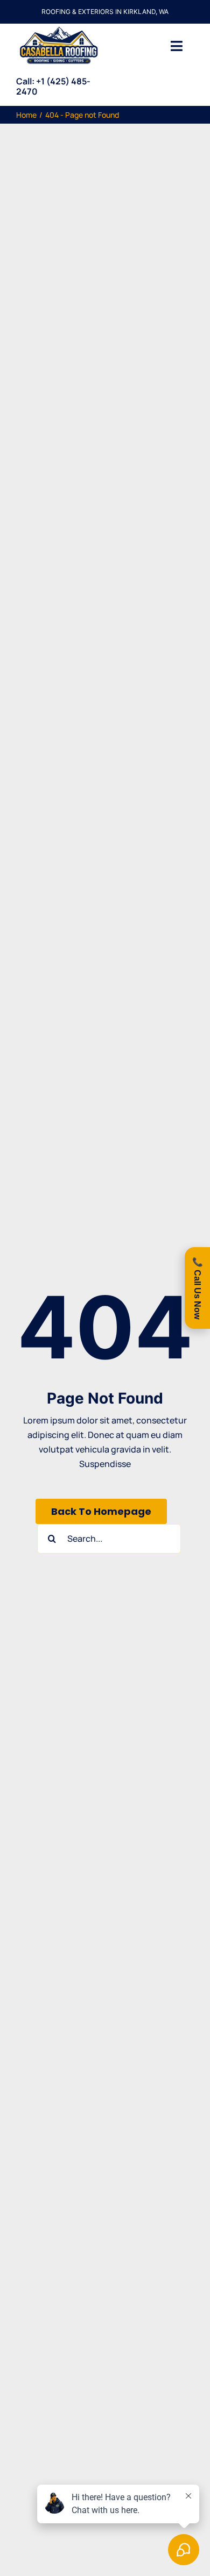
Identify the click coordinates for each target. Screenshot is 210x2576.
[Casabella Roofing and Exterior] (59, 28)
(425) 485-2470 (53, 86)
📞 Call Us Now (197, 1288)
